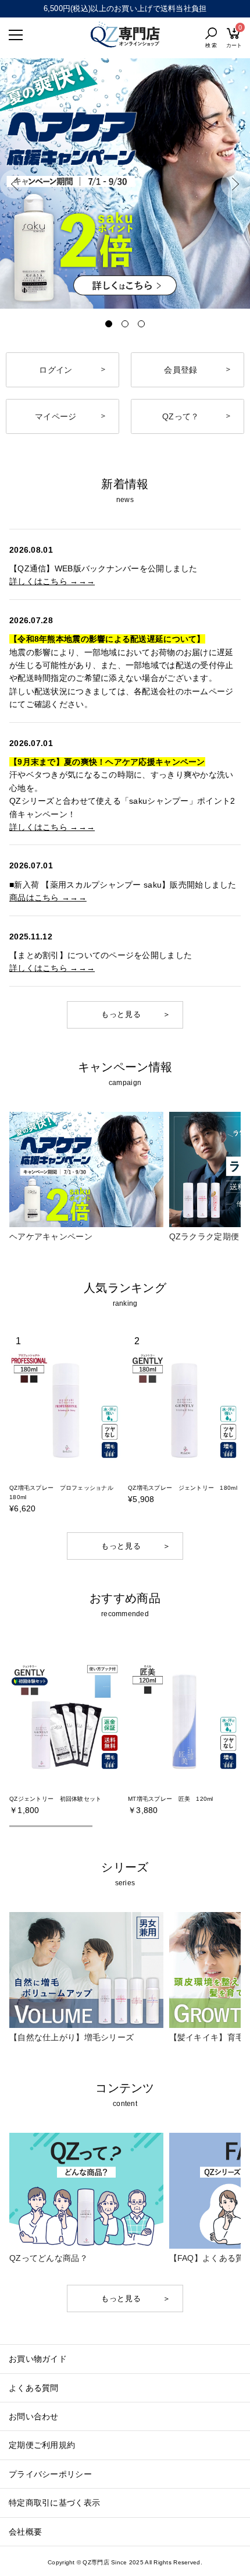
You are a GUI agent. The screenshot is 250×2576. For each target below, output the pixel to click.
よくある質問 (34, 2388)
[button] (15, 184)
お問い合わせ (34, 2416)
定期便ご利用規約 (42, 2445)
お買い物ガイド (38, 2359)
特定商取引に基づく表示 (54, 2503)
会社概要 (25, 2532)
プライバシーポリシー (50, 2474)
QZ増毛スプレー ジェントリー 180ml (183, 1488)
